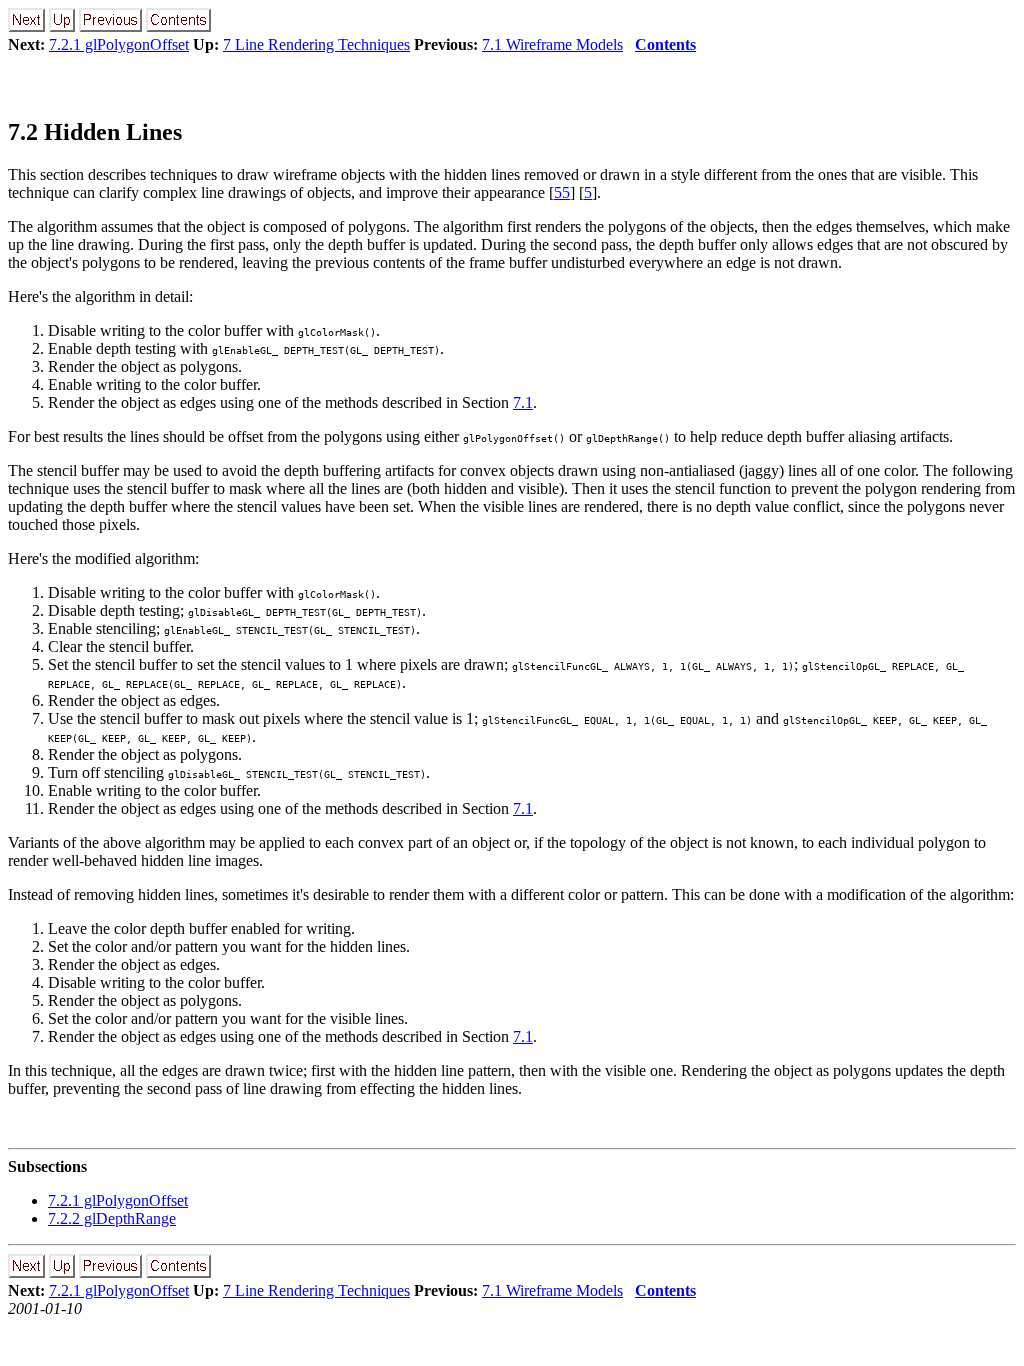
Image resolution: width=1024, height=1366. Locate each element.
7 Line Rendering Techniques (316, 44)
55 (562, 192)
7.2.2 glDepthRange (112, 1218)
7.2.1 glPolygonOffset (119, 44)
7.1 (523, 402)
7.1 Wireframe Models (552, 44)
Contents (665, 44)
